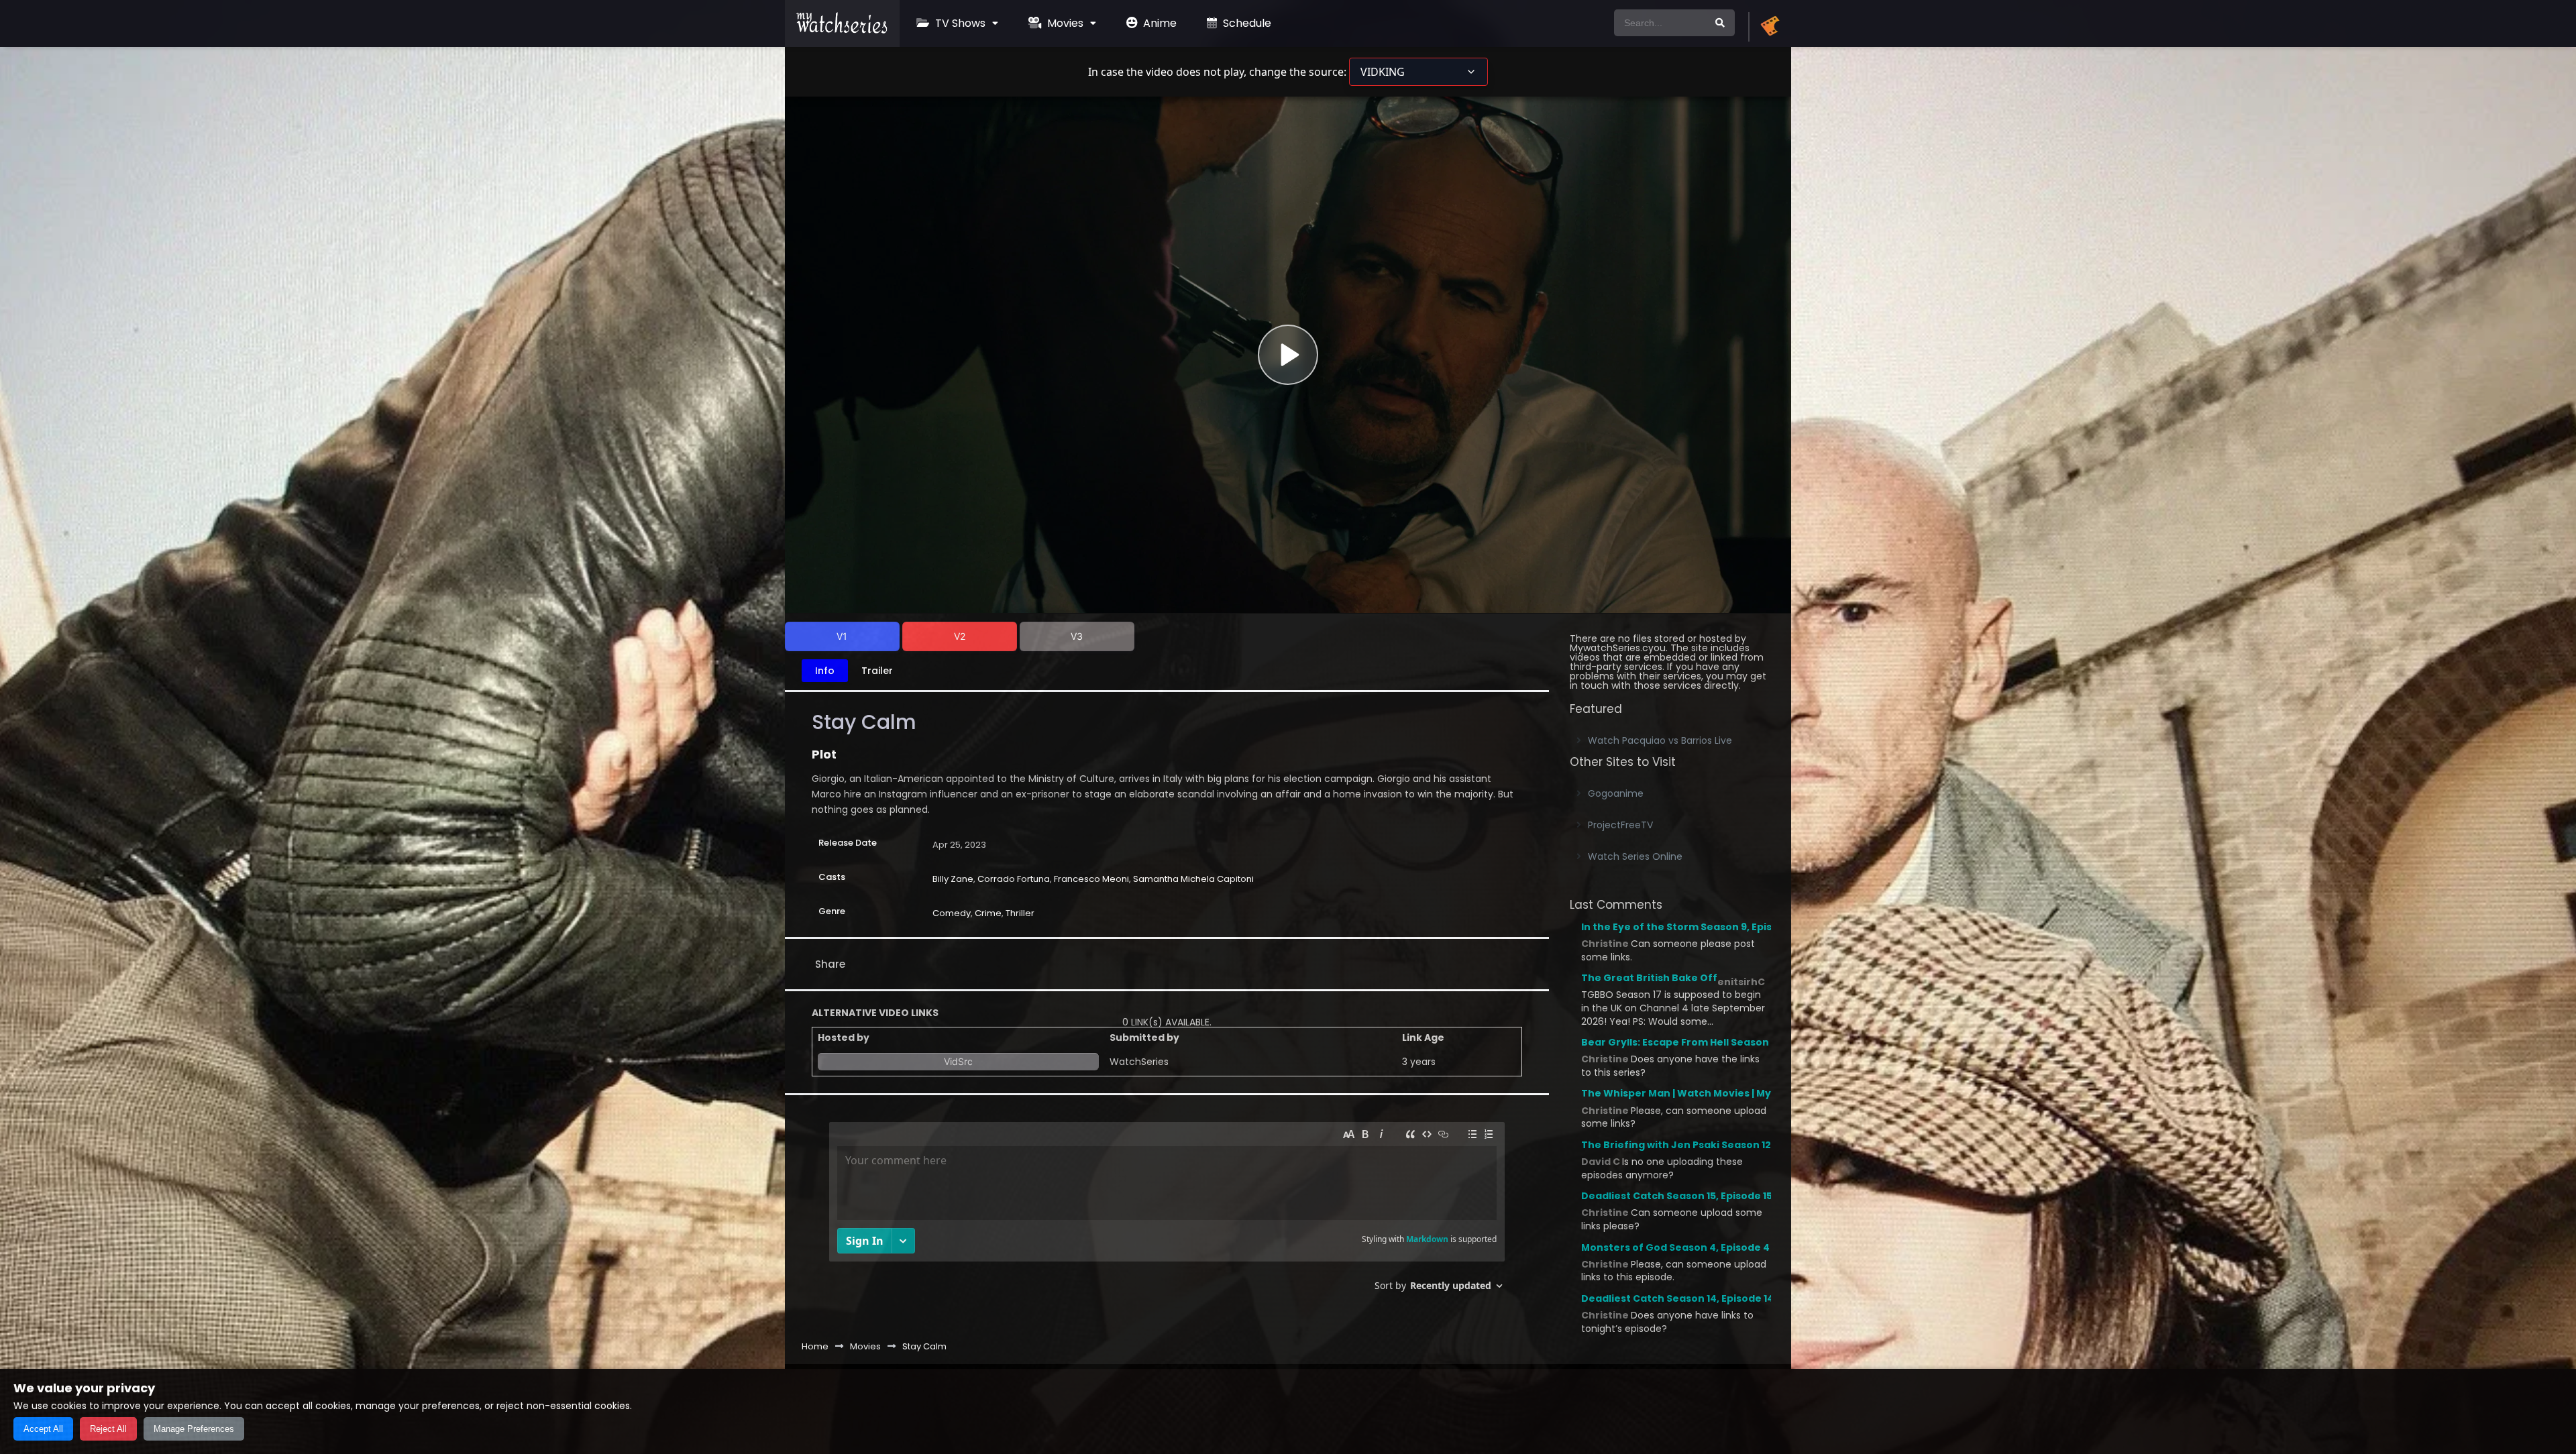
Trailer (877, 671)
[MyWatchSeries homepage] (1770, 27)
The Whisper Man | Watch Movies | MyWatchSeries (1709, 1093)
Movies (1064, 23)
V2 (960, 636)
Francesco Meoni (1091, 879)
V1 (842, 636)
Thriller (1020, 913)
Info (825, 671)
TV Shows (959, 23)
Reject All (108, 1429)
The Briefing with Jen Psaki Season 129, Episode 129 (1710, 1145)
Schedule (1246, 23)
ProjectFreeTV (1620, 825)
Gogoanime (1616, 793)
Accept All (43, 1429)
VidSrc (958, 1061)
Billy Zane (953, 879)
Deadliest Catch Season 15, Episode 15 (1677, 1196)
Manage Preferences (194, 1429)
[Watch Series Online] (842, 30)
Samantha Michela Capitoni (1193, 879)
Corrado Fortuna (1014, 879)
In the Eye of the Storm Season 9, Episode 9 (1690, 927)
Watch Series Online (1635, 856)
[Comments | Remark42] (1167, 1212)
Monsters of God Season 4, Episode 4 (1675, 1247)
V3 (1077, 636)
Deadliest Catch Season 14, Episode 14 (1677, 1298)
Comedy (952, 913)
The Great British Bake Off (1649, 978)
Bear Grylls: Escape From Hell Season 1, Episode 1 (1703, 1042)
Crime (988, 913)
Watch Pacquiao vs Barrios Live (1660, 740)
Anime (1159, 23)
